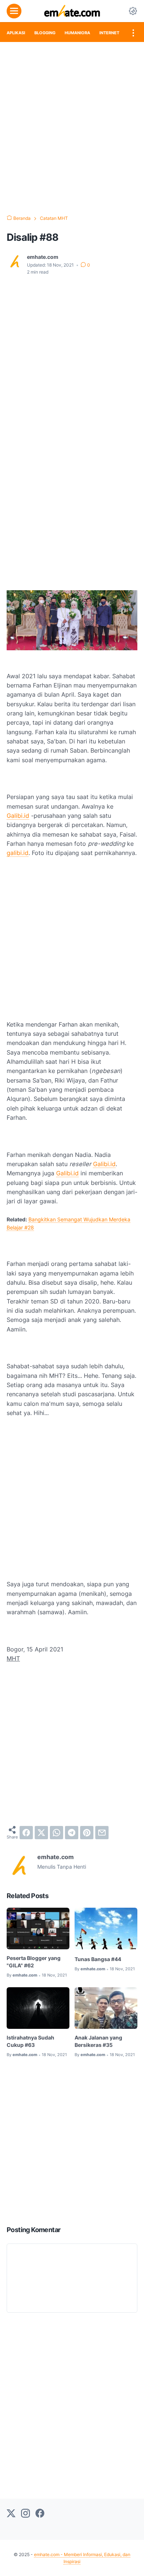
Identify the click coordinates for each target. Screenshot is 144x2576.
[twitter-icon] (11, 2514)
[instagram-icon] (25, 2514)
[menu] (14, 11)
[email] (102, 1833)
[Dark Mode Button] (133, 11)
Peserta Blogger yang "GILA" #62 (34, 1962)
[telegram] (72, 1833)
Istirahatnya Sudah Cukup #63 (30, 2041)
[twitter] (41, 1833)
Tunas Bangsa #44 (98, 1959)
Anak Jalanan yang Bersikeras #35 (98, 2041)
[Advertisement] (72, 129)
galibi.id (18, 853)
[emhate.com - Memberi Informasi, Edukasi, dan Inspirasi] (72, 11)
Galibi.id (18, 816)
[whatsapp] (56, 1833)
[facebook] (26, 1833)
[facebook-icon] (40, 2514)
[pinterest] (87, 1833)
